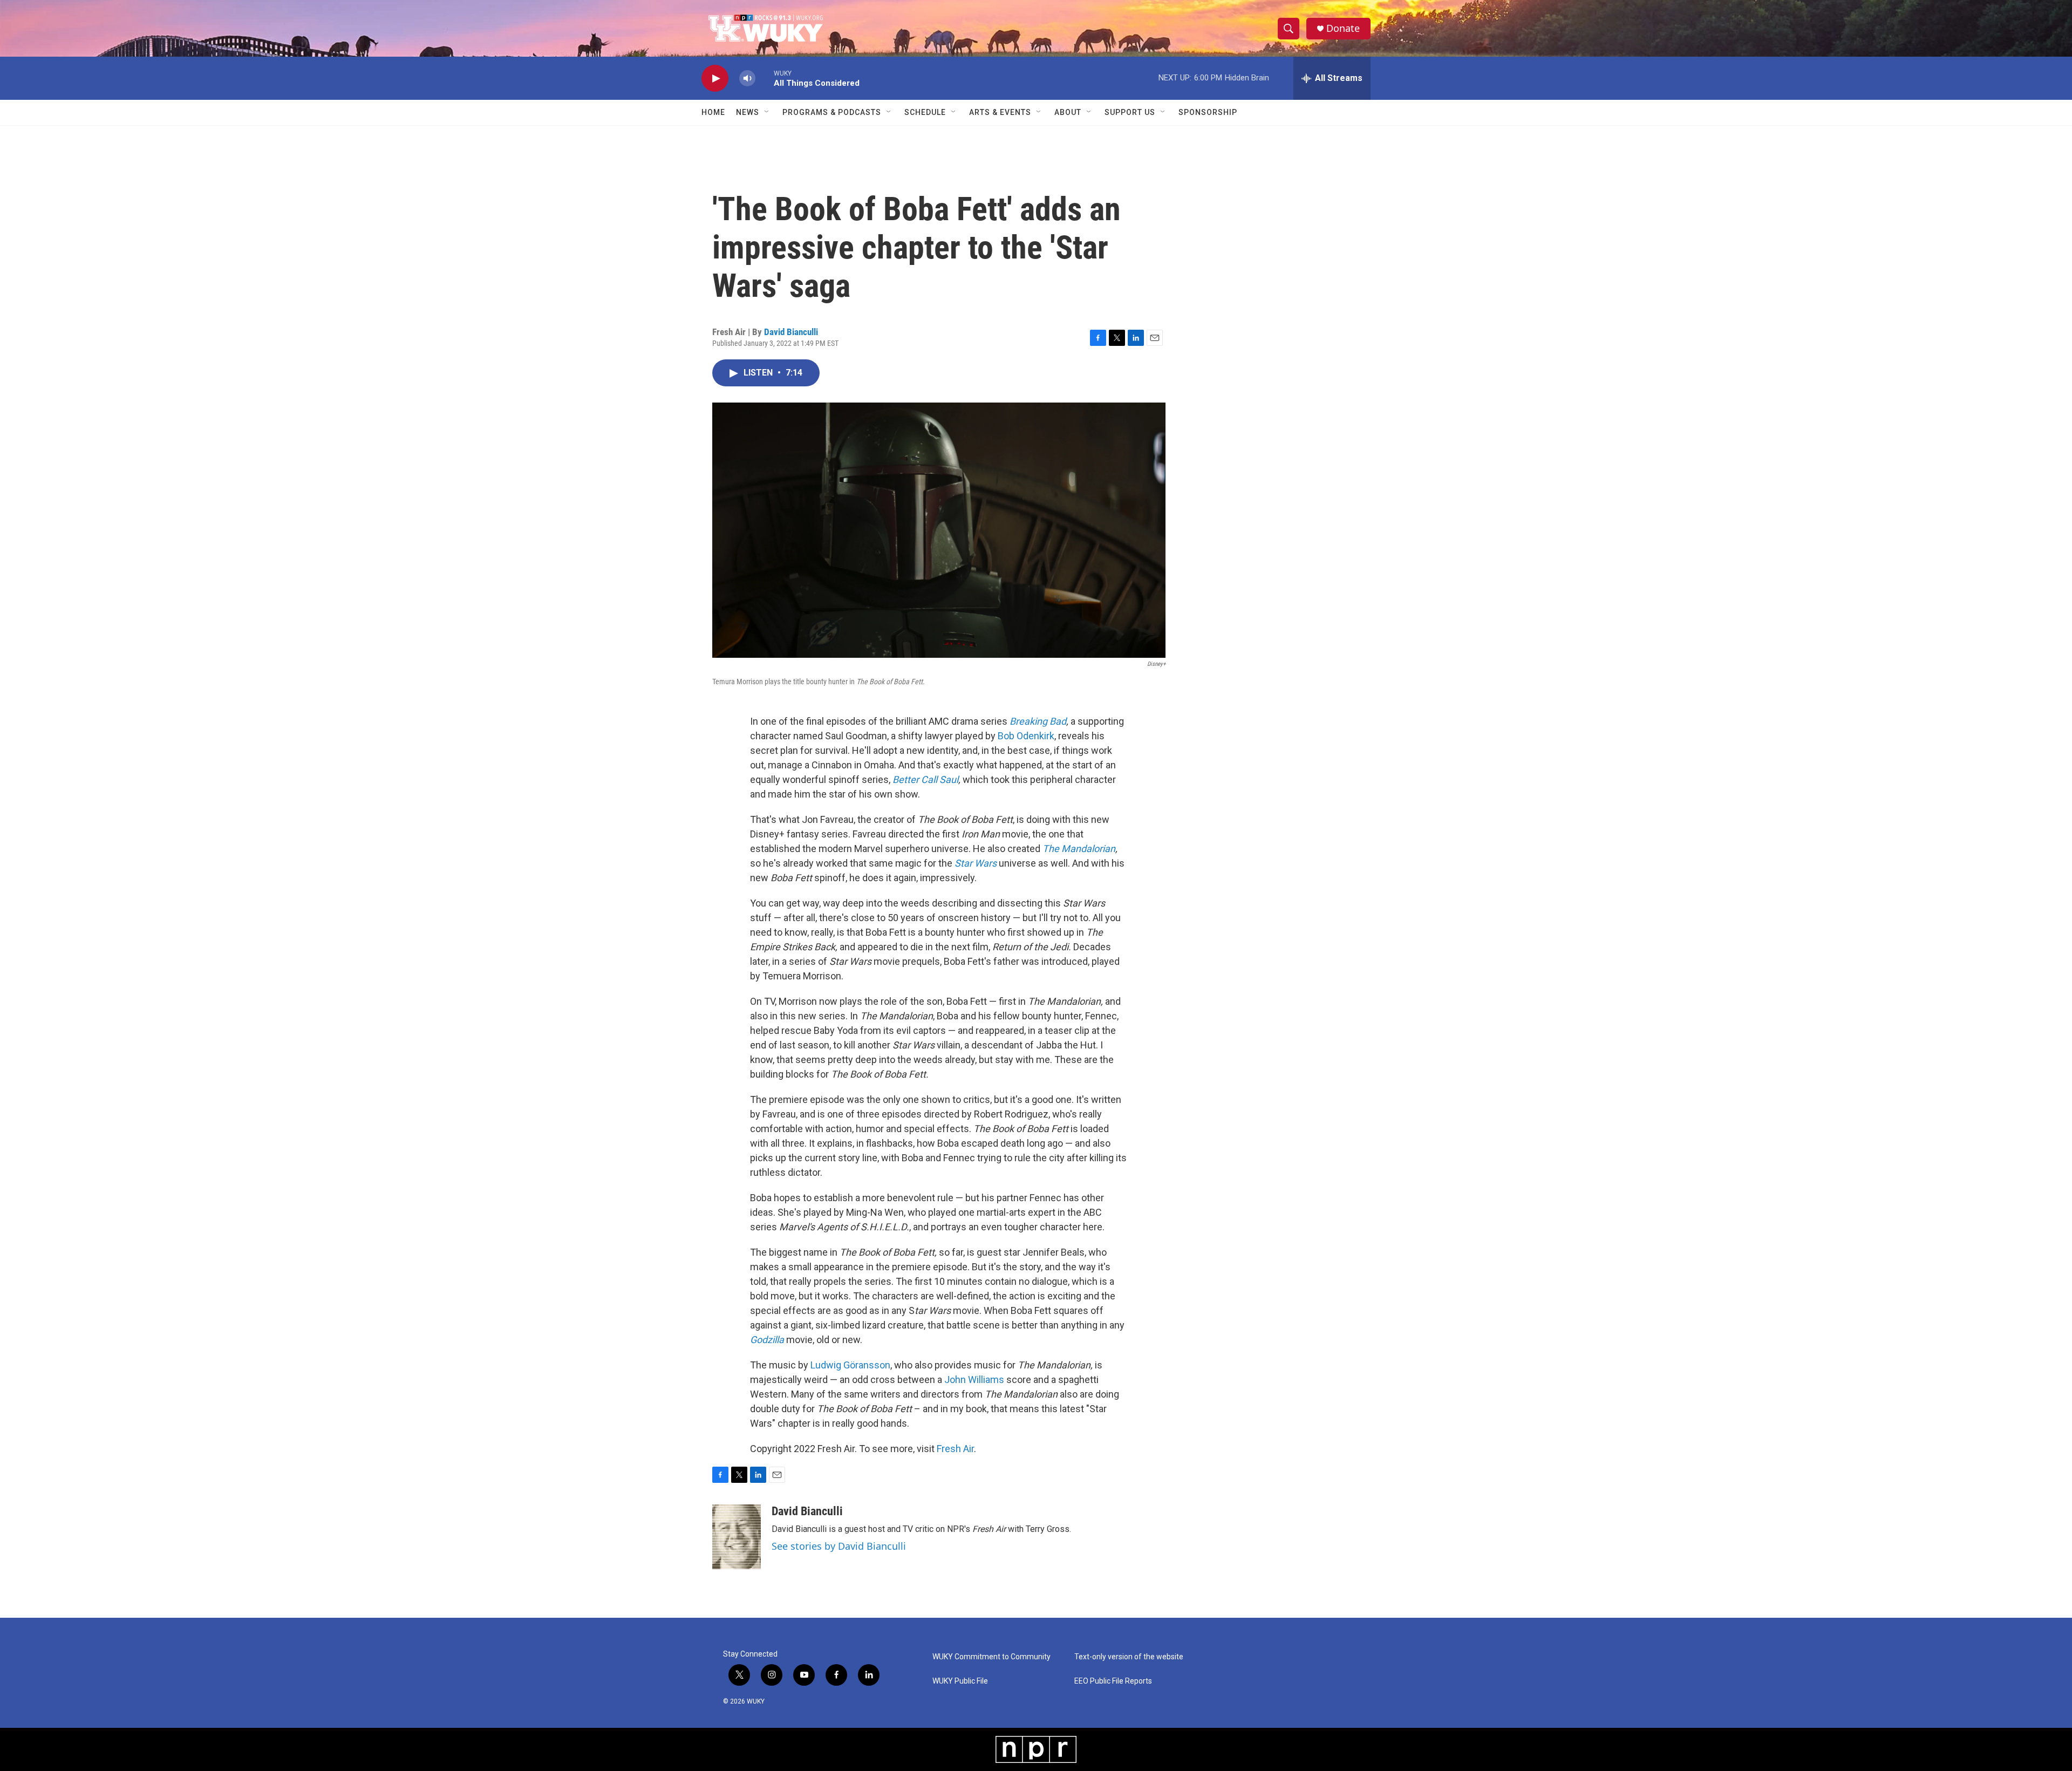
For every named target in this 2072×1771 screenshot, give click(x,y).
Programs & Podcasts (832, 112)
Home (713, 112)
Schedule (925, 112)
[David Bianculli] (737, 1537)
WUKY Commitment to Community (991, 1657)
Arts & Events (1000, 112)
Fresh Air (955, 1449)
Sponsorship (1208, 112)
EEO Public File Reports (1113, 1681)
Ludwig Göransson (850, 1365)
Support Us (1130, 112)
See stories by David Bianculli (839, 1546)
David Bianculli (791, 332)
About (1068, 112)
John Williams (974, 1380)
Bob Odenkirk (1026, 736)
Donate (1343, 28)
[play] (715, 79)
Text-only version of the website (1129, 1657)
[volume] (747, 79)
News (748, 112)
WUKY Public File (960, 1681)
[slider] (765, 78)
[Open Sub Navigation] (767, 112)
